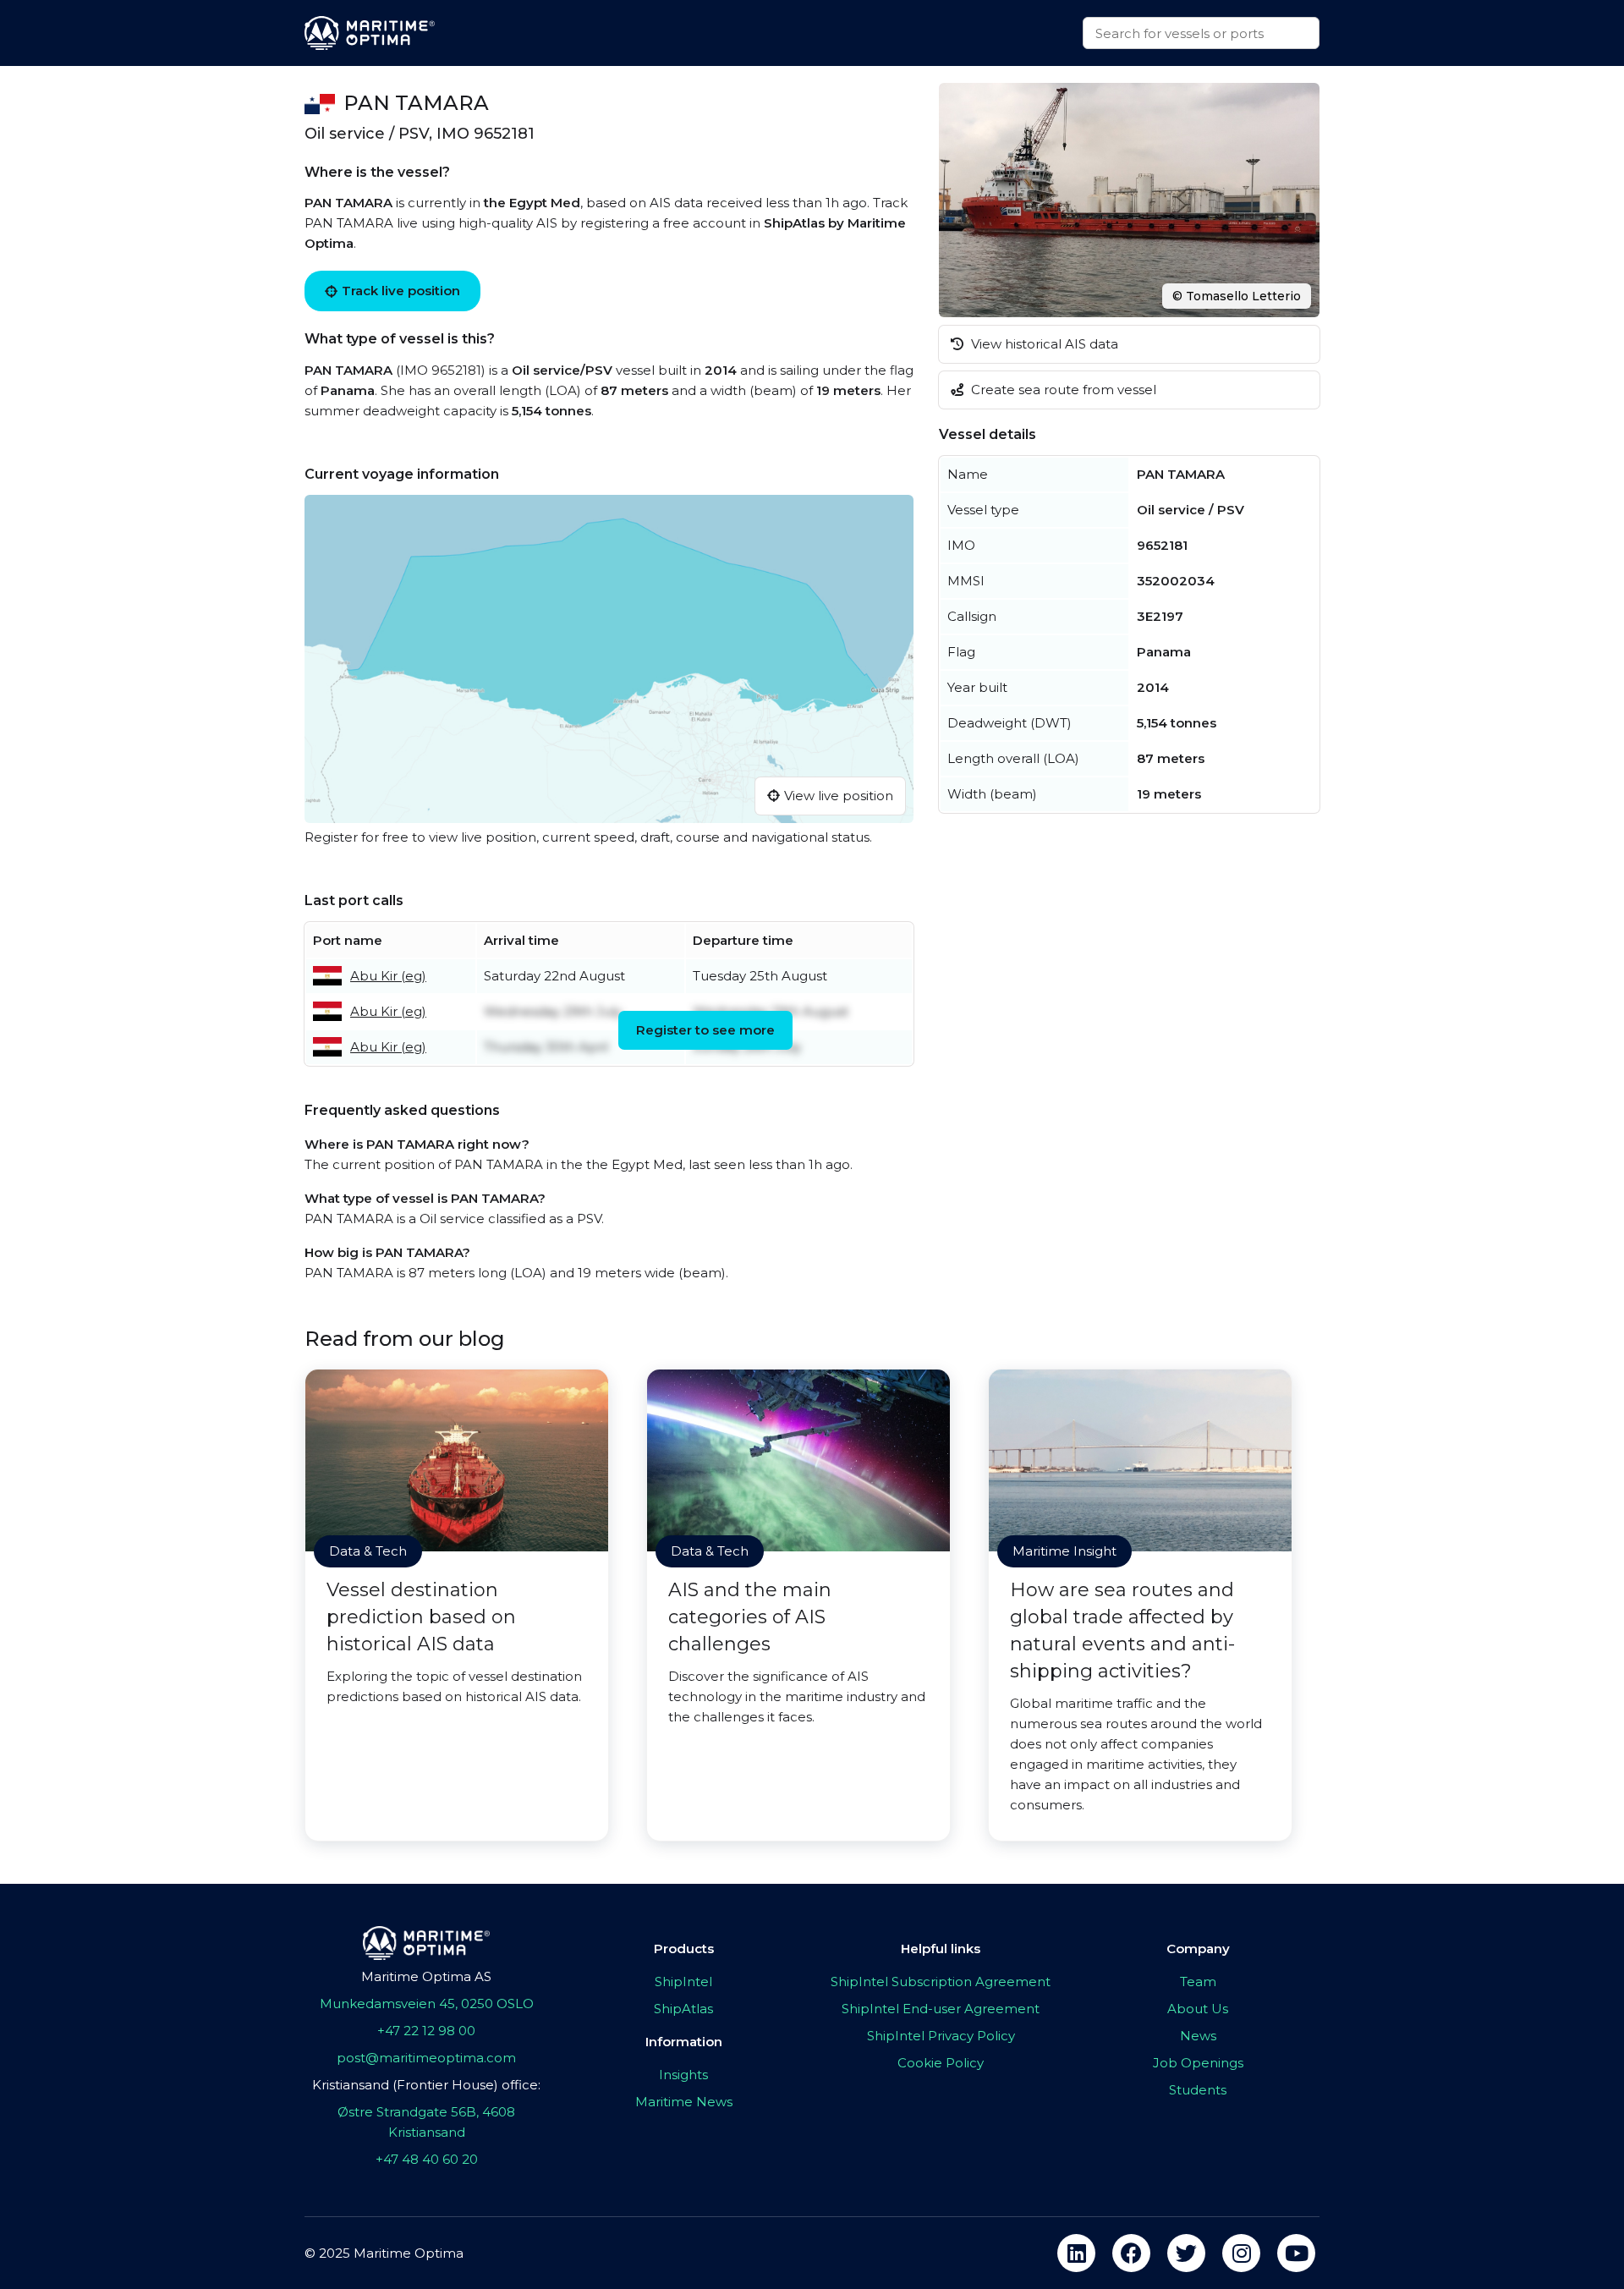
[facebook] (1131, 2253)
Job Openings (1198, 2063)
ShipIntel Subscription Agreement (941, 1982)
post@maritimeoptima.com (426, 2058)
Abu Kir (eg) (388, 976)
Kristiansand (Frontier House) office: (426, 2085)
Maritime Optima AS (426, 1976)
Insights (683, 2075)
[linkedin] (1076, 2253)
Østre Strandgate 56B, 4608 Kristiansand (426, 2122)
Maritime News (684, 2102)
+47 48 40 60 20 (427, 2159)
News (1198, 2036)
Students (1198, 2090)
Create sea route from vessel (1062, 390)
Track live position (401, 291)
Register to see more (705, 1030)
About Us (1198, 2009)
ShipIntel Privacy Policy (941, 2036)
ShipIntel (683, 1982)
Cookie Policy (941, 2063)
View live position (839, 796)
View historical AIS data (1043, 344)
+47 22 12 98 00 (426, 2031)
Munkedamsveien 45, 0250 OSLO (427, 2004)
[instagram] (1241, 2253)
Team (1198, 1982)
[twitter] (1186, 2253)
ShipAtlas (683, 2009)
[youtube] (1296, 2253)
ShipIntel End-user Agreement (941, 2009)
